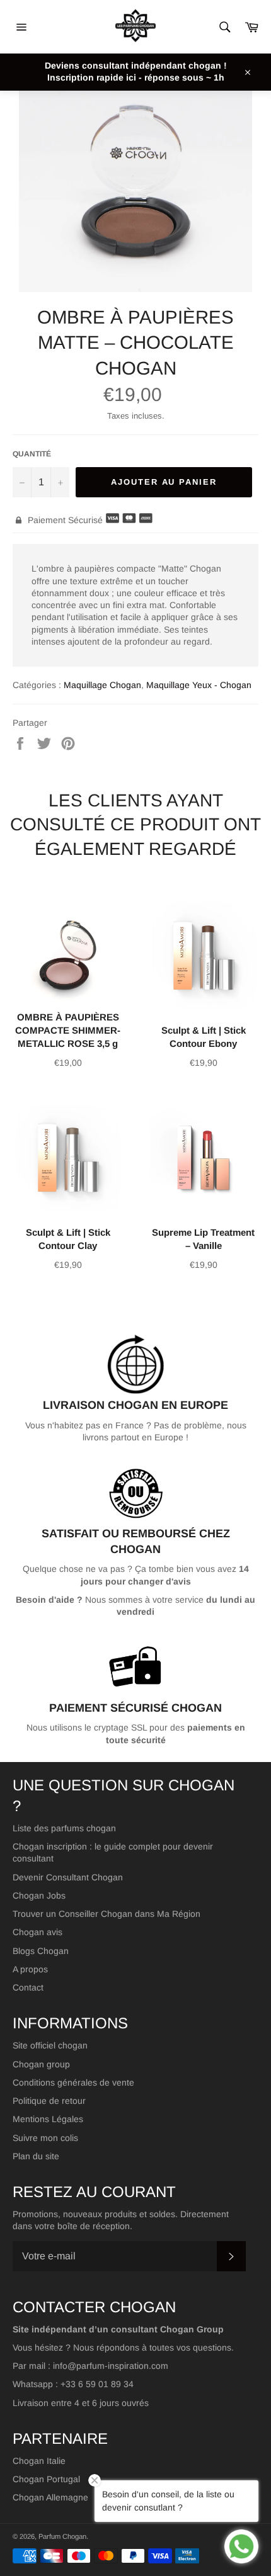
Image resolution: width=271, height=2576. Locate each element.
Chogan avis (37, 1932)
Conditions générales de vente (73, 2082)
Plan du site (36, 2156)
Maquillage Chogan (102, 685)
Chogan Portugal (46, 2479)
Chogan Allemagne (50, 2497)
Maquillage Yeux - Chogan (199, 685)
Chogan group (41, 2064)
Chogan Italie (39, 2461)
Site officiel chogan (50, 2045)
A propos (30, 1969)
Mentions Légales (48, 2119)
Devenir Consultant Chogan (68, 1877)
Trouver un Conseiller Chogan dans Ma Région (107, 1914)
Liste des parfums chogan (64, 1828)
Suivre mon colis (45, 2138)
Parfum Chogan (62, 2536)
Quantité (32, 454)
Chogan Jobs (39, 1895)
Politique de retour (49, 2101)
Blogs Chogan (41, 1951)
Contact (28, 1987)
